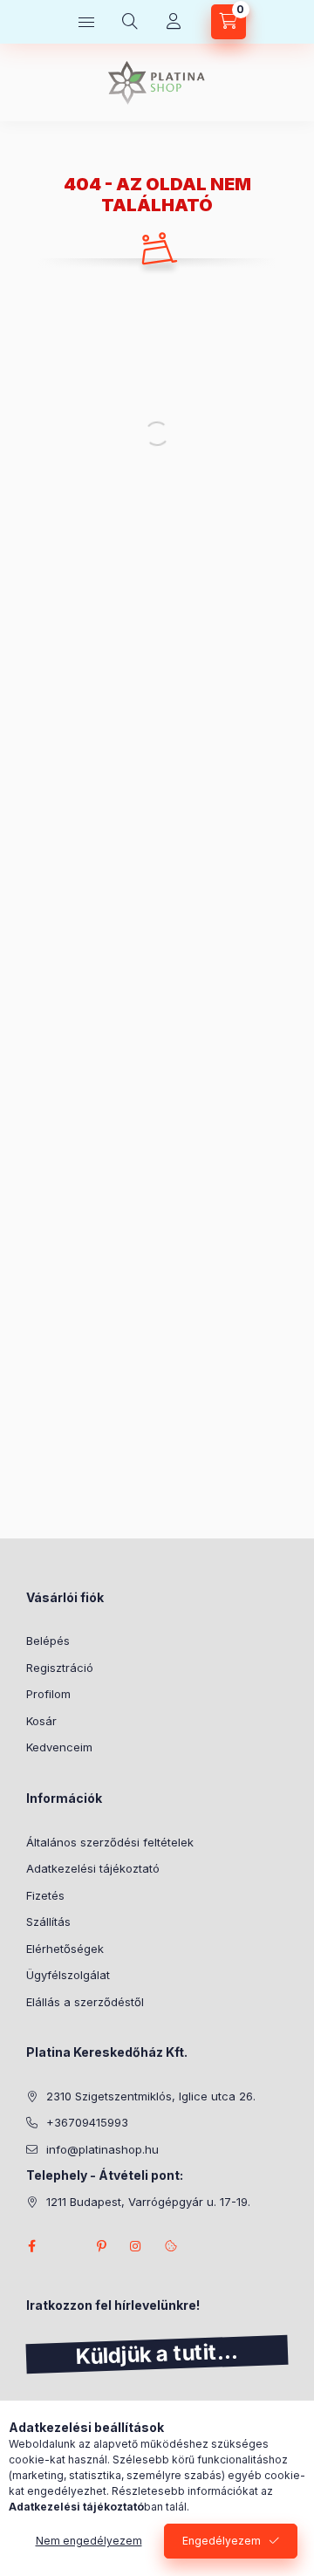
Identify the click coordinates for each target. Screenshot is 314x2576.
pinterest (101, 2246)
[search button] (130, 22)
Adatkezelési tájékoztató (93, 1868)
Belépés (48, 1641)
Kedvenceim (59, 1747)
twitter (66, 2246)
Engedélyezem (222, 2541)
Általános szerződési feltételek (110, 1842)
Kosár (41, 1721)
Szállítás (48, 1922)
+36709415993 (87, 2122)
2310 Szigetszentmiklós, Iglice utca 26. (151, 2096)
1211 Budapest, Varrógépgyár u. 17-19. (148, 2202)
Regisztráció (60, 1668)
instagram (136, 2246)
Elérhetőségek (65, 1949)
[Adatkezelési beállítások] (171, 2246)
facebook (31, 2246)
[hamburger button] (86, 22)
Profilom (48, 1694)
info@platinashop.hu (102, 2149)
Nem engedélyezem (89, 2541)
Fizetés (45, 1895)
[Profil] (174, 22)
